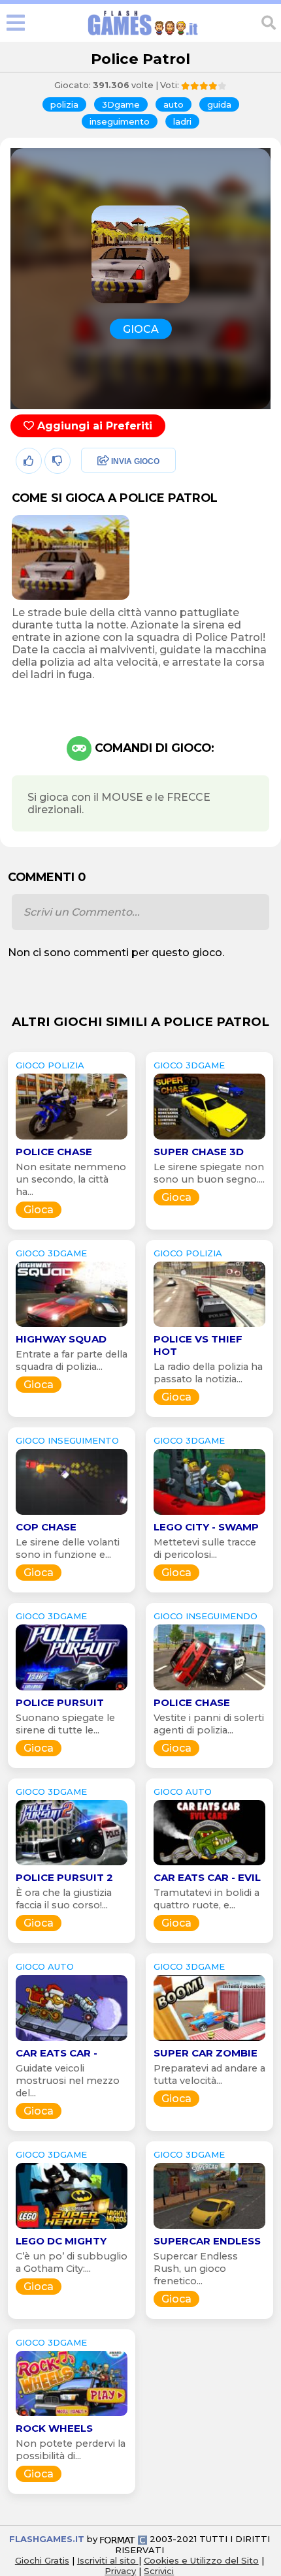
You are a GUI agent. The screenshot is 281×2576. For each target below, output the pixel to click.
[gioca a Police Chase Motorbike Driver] (72, 1139)
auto (174, 104)
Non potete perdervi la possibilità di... (71, 2450)
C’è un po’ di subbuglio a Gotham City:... (72, 2262)
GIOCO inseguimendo (206, 1616)
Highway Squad (61, 1339)
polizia (64, 104)
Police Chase (54, 1152)
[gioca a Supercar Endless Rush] (209, 2228)
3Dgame (121, 104)
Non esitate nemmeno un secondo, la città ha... (71, 1179)
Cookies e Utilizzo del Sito (201, 2560)
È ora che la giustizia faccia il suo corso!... (64, 1899)
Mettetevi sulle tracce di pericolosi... (205, 1548)
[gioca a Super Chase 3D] (209, 1139)
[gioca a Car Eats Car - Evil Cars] (209, 1865)
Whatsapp (104, 518)
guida (219, 104)
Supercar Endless (207, 2241)
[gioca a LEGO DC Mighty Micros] (72, 2228)
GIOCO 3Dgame (189, 1065)
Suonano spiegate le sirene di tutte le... (65, 1724)
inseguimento (120, 121)
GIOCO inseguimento (67, 1440)
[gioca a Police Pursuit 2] (72, 1865)
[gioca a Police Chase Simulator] (209, 1690)
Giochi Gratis (42, 2560)
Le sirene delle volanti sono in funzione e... (68, 1548)
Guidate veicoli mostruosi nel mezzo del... (68, 2081)
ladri (182, 121)
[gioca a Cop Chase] (72, 1514)
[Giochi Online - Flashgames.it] (143, 36)
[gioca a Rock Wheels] (72, 2416)
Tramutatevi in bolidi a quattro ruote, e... (207, 1899)
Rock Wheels (54, 2428)
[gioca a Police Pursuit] (72, 1690)
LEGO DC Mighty (61, 2241)
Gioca (39, 1210)
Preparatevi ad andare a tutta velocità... (209, 2074)
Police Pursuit (60, 1702)
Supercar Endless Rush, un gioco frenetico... (196, 2269)
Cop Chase (46, 1527)
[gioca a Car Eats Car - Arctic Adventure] (72, 2041)
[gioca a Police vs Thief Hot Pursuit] (209, 1327)
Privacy (120, 2571)
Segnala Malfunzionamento (115, 552)
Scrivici (159, 2571)
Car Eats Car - (57, 2053)
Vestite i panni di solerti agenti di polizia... (209, 1724)
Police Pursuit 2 (64, 1877)
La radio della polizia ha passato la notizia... (208, 1373)
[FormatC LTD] (124, 2539)
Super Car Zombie (206, 2053)
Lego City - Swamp (206, 1527)
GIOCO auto (183, 1792)
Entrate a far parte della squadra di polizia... (72, 1360)
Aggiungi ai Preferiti (93, 426)
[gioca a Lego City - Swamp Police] (209, 1514)
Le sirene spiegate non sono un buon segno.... (209, 1173)
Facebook (103, 462)
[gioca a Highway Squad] (72, 1327)
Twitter (95, 490)
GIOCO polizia (50, 1065)
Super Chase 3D (199, 1152)
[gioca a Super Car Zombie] (209, 2041)
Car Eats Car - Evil (207, 1877)
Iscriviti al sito (108, 2560)
